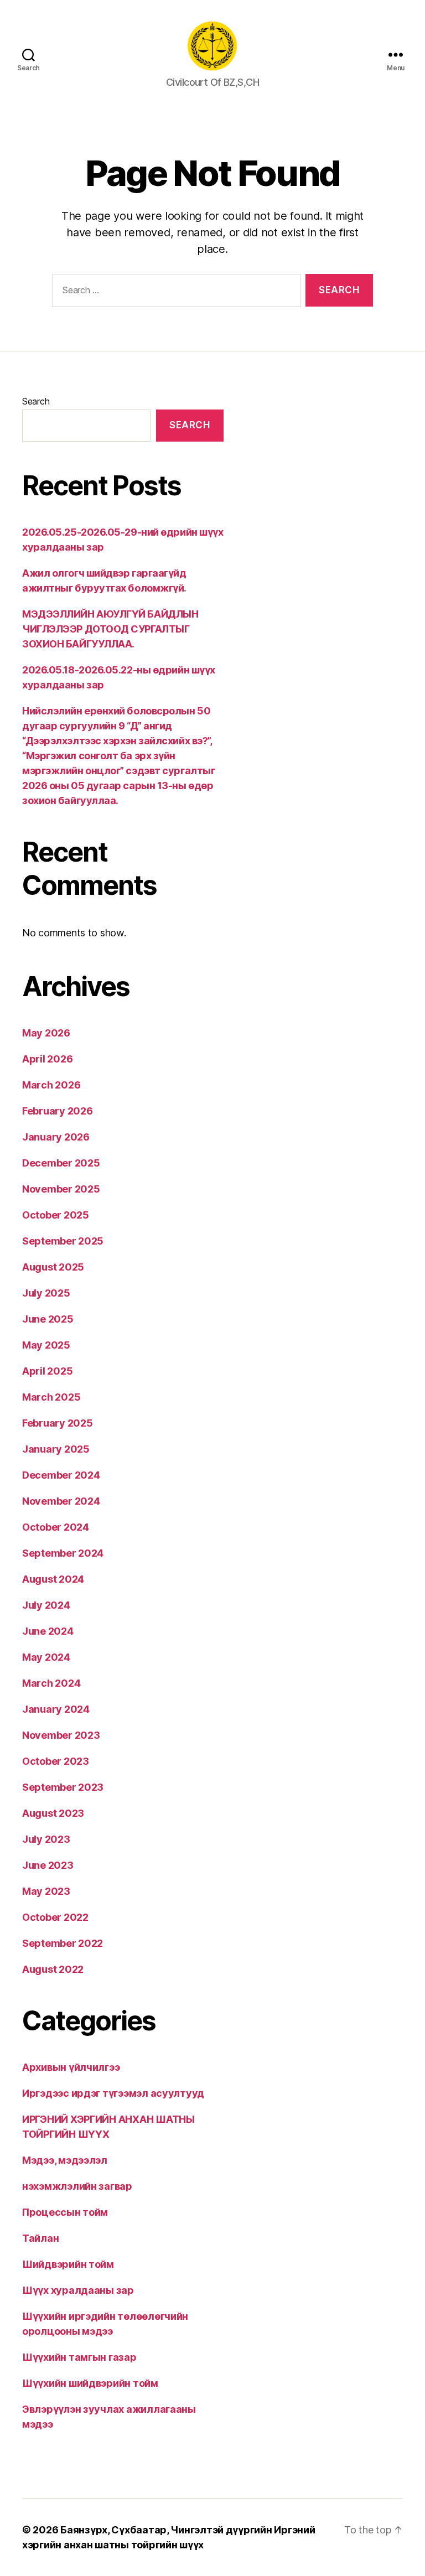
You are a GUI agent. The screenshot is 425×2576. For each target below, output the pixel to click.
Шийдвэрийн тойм (68, 2264)
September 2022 (63, 1943)
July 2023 (46, 1839)
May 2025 (46, 1345)
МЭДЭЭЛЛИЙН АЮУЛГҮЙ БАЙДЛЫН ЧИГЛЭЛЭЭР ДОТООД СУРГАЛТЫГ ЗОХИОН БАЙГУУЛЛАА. (110, 629)
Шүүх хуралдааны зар (78, 2290)
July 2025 (46, 1293)
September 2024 (63, 1553)
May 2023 (46, 1891)
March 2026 (51, 1085)
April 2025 (47, 1371)
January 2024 (56, 1709)
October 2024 (56, 1527)
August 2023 (53, 1813)
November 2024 (61, 1501)
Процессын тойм (65, 2212)
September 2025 (63, 1241)
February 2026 (58, 1111)
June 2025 (48, 1319)
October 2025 (56, 1215)
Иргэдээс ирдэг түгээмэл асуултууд (113, 2093)
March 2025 (51, 1397)
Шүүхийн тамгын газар (79, 2357)
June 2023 (48, 1865)
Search (36, 401)
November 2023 (61, 1735)
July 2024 (46, 1605)
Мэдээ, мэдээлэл (65, 2160)
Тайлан (40, 2238)
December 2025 (61, 1163)
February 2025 (58, 1423)
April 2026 (47, 1059)
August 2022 (53, 1969)
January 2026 (56, 1137)
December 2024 (61, 1475)
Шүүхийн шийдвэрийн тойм (90, 2383)
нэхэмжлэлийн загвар (77, 2186)
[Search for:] (174, 292)
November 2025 (61, 1189)
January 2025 (56, 1449)
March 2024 (51, 1683)
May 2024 (46, 1657)
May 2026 (46, 1033)
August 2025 (53, 1267)
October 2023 (56, 1761)
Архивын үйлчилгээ (71, 2067)
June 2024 (48, 1631)
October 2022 (55, 1917)
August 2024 (53, 1579)
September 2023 (63, 1787)
